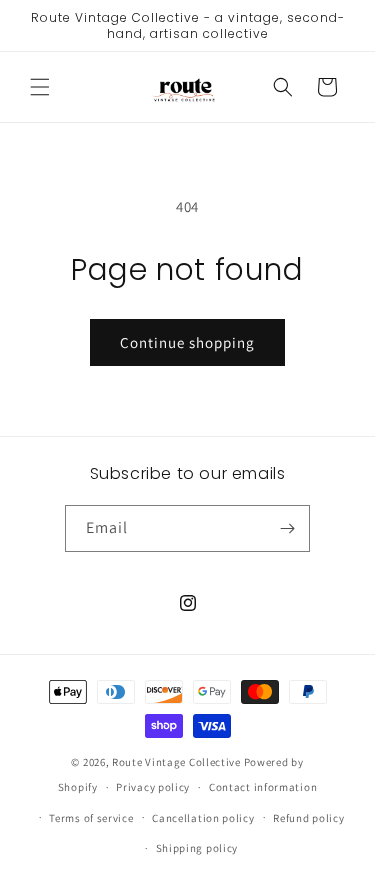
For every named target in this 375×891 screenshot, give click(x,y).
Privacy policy (153, 787)
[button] (40, 87)
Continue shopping (187, 342)
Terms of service (91, 818)
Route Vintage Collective (176, 762)
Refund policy (308, 818)
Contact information (263, 787)
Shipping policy (197, 848)
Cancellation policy (203, 818)
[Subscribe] (287, 528)
